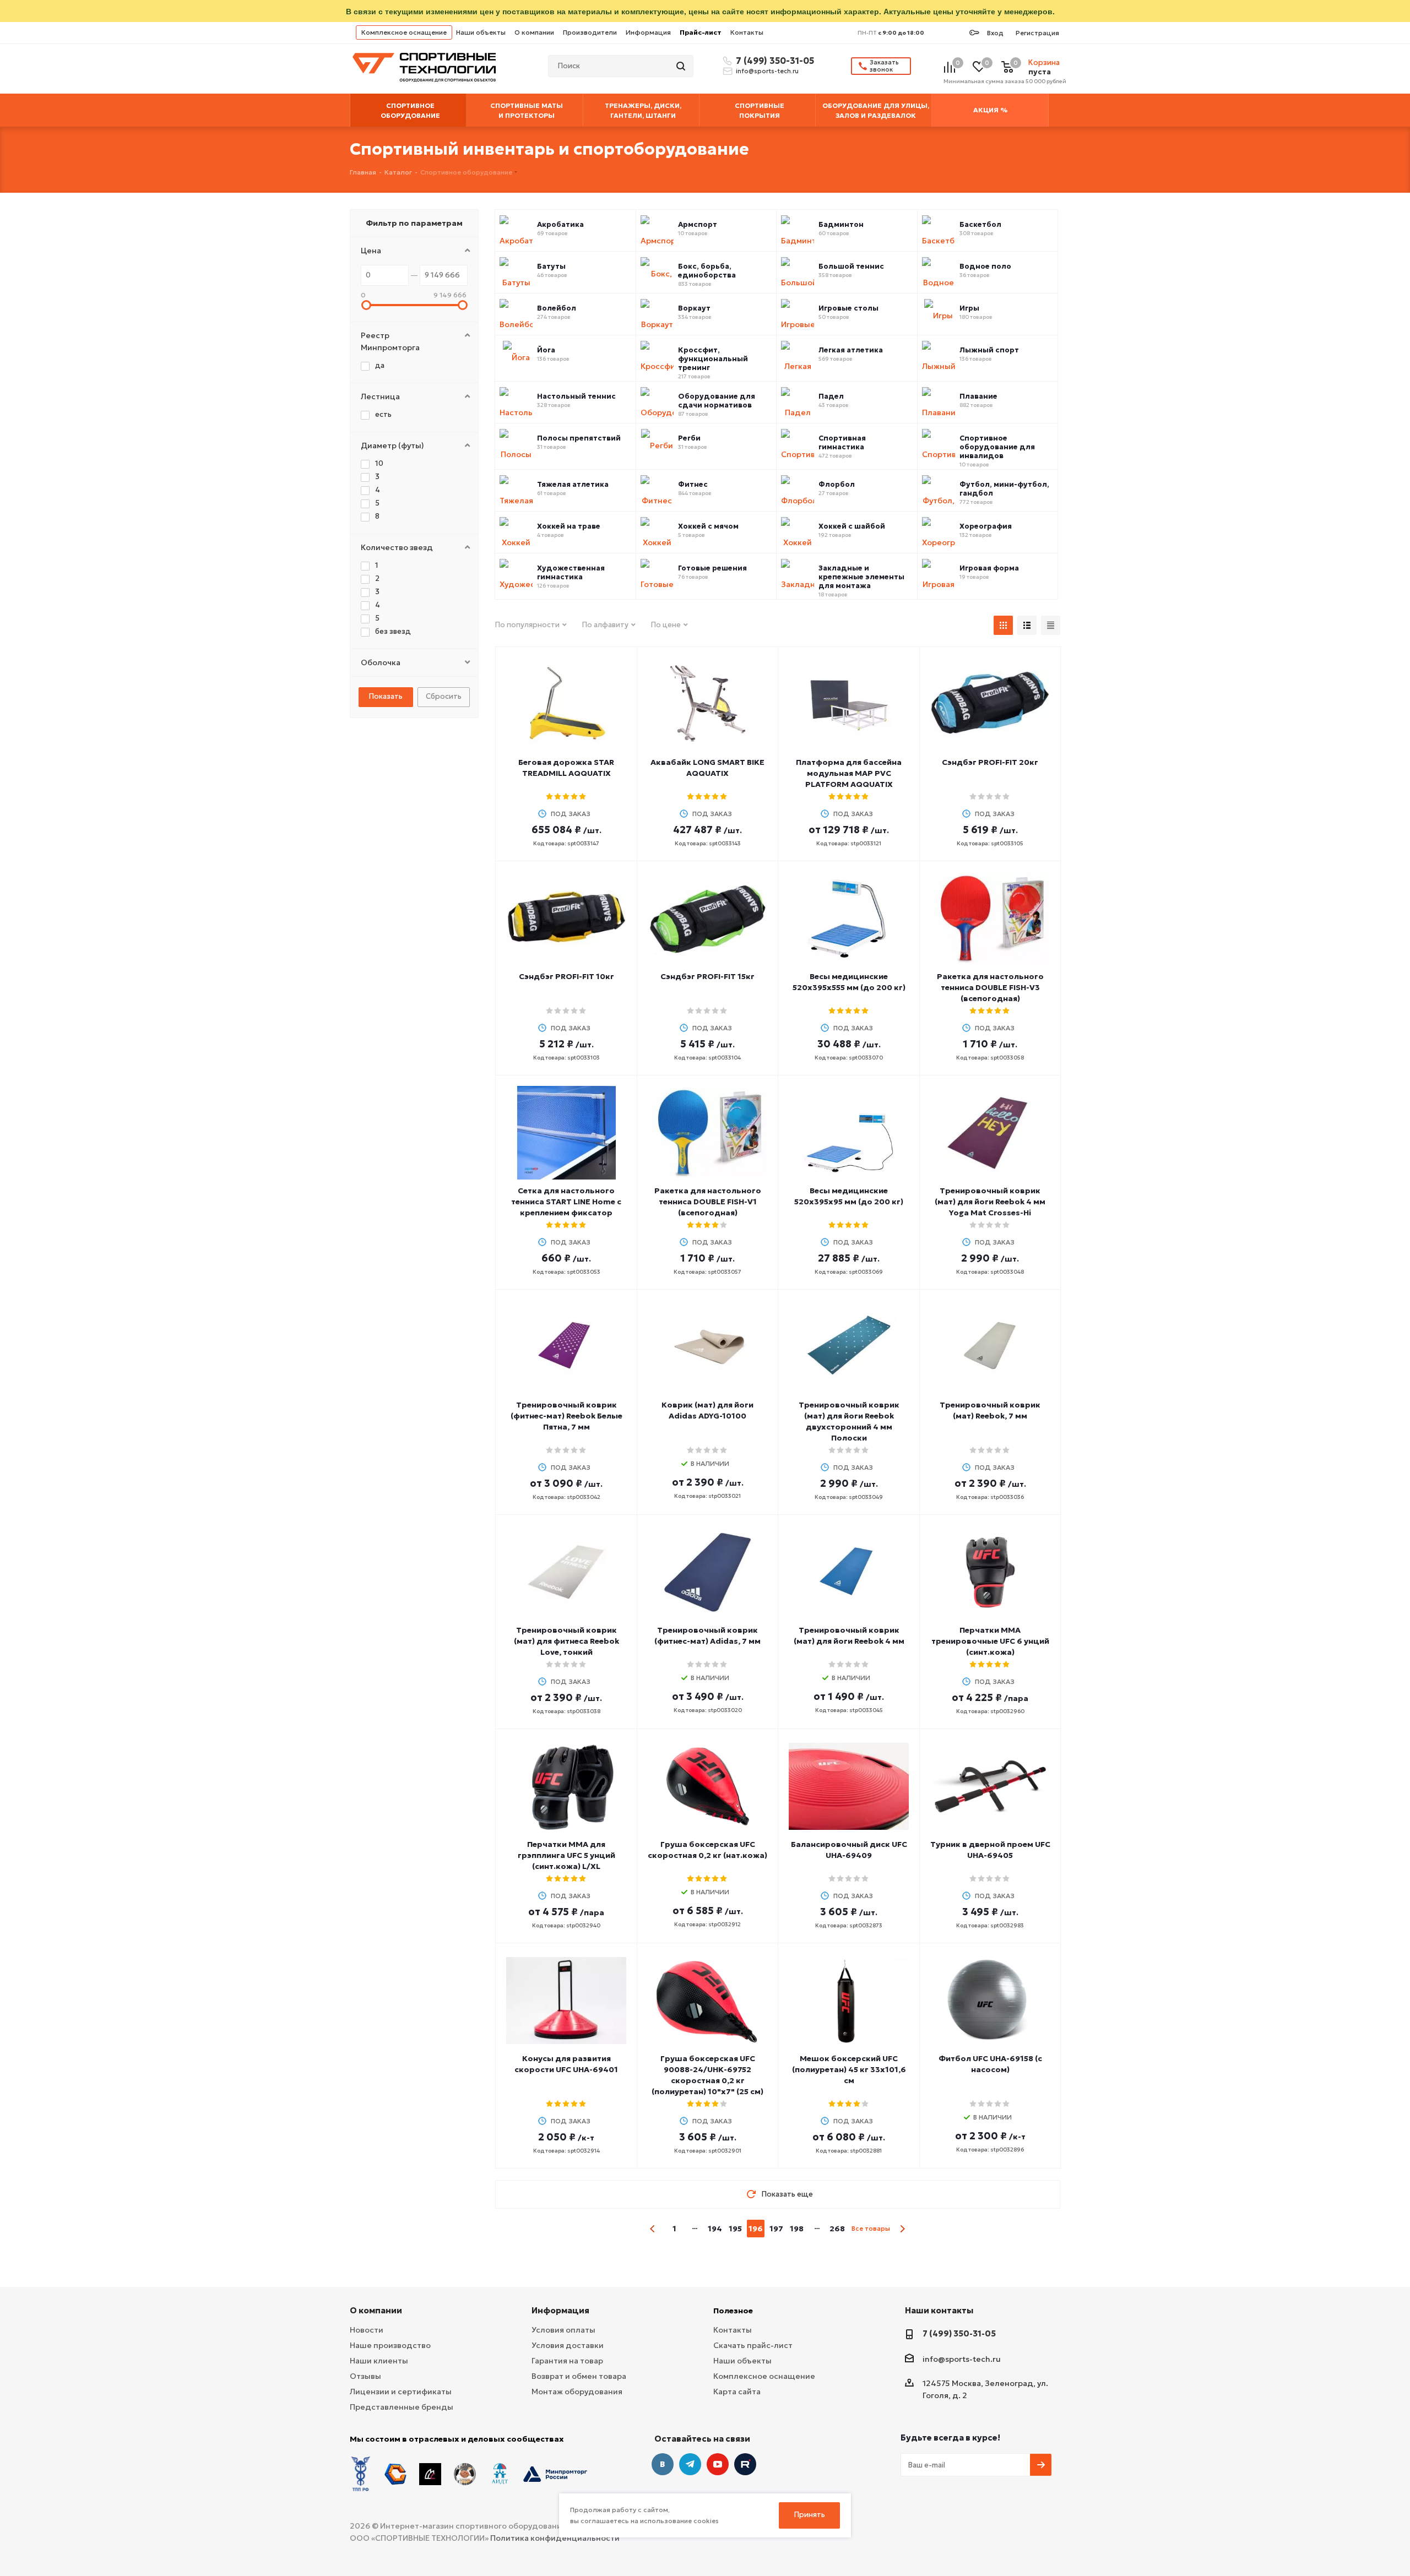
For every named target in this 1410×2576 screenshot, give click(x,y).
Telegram (690, 2464)
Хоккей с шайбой (852, 526)
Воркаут (694, 308)
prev (653, 2229)
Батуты (551, 267)
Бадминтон (841, 225)
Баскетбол (980, 225)
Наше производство (390, 2345)
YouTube (718, 2464)
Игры (969, 308)
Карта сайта (737, 2392)
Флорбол (837, 485)
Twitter (745, 2464)
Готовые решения (712, 568)
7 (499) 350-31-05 (773, 61)
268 (837, 2229)
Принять (810, 2515)
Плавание (978, 396)
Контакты (747, 32)
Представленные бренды (402, 2407)
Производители (590, 32)
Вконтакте (663, 2464)
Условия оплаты (563, 2330)
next (902, 2229)
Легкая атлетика (851, 350)
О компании (534, 32)
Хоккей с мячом (708, 526)
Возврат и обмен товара (579, 2376)
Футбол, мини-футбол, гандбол (1004, 489)
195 (735, 2229)
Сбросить (444, 696)
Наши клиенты (379, 2361)
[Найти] (682, 66)
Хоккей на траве (569, 526)
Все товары (871, 2228)
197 (776, 2229)
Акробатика (560, 225)
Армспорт (698, 225)
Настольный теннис (576, 396)
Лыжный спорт (989, 350)
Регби (689, 438)
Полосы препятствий (579, 438)
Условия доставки (568, 2345)
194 (715, 2229)
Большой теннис (851, 267)
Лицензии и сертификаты (401, 2392)
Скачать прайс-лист (753, 2345)
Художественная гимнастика (571, 573)
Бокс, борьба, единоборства (707, 271)
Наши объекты (481, 32)
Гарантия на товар (567, 2361)
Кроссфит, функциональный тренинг (713, 359)
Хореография (986, 526)
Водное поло (985, 267)
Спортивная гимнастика (842, 443)
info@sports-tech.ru (767, 71)
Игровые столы (848, 308)
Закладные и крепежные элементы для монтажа (861, 577)
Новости (367, 2330)
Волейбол (557, 308)
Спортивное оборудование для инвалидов (997, 447)
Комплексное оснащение (404, 32)
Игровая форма (989, 568)
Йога (546, 350)
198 (797, 2229)
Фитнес (693, 485)
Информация (648, 32)
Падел (831, 396)
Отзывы (365, 2376)
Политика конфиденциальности (555, 2538)
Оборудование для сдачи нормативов (717, 401)
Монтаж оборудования (577, 2392)
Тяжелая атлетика (573, 485)
